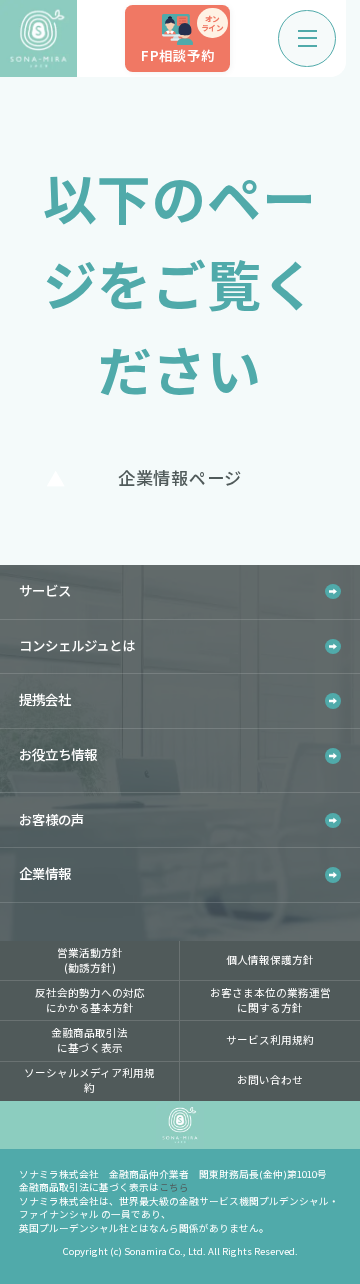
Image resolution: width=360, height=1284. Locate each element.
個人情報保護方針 (270, 959)
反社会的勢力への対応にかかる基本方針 (90, 1000)
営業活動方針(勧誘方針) (90, 960)
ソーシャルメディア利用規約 (89, 1080)
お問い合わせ (270, 1079)
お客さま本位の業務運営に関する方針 (270, 1000)
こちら (174, 1187)
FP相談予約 (182, 39)
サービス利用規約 (270, 1039)
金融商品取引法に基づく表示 (89, 1040)
